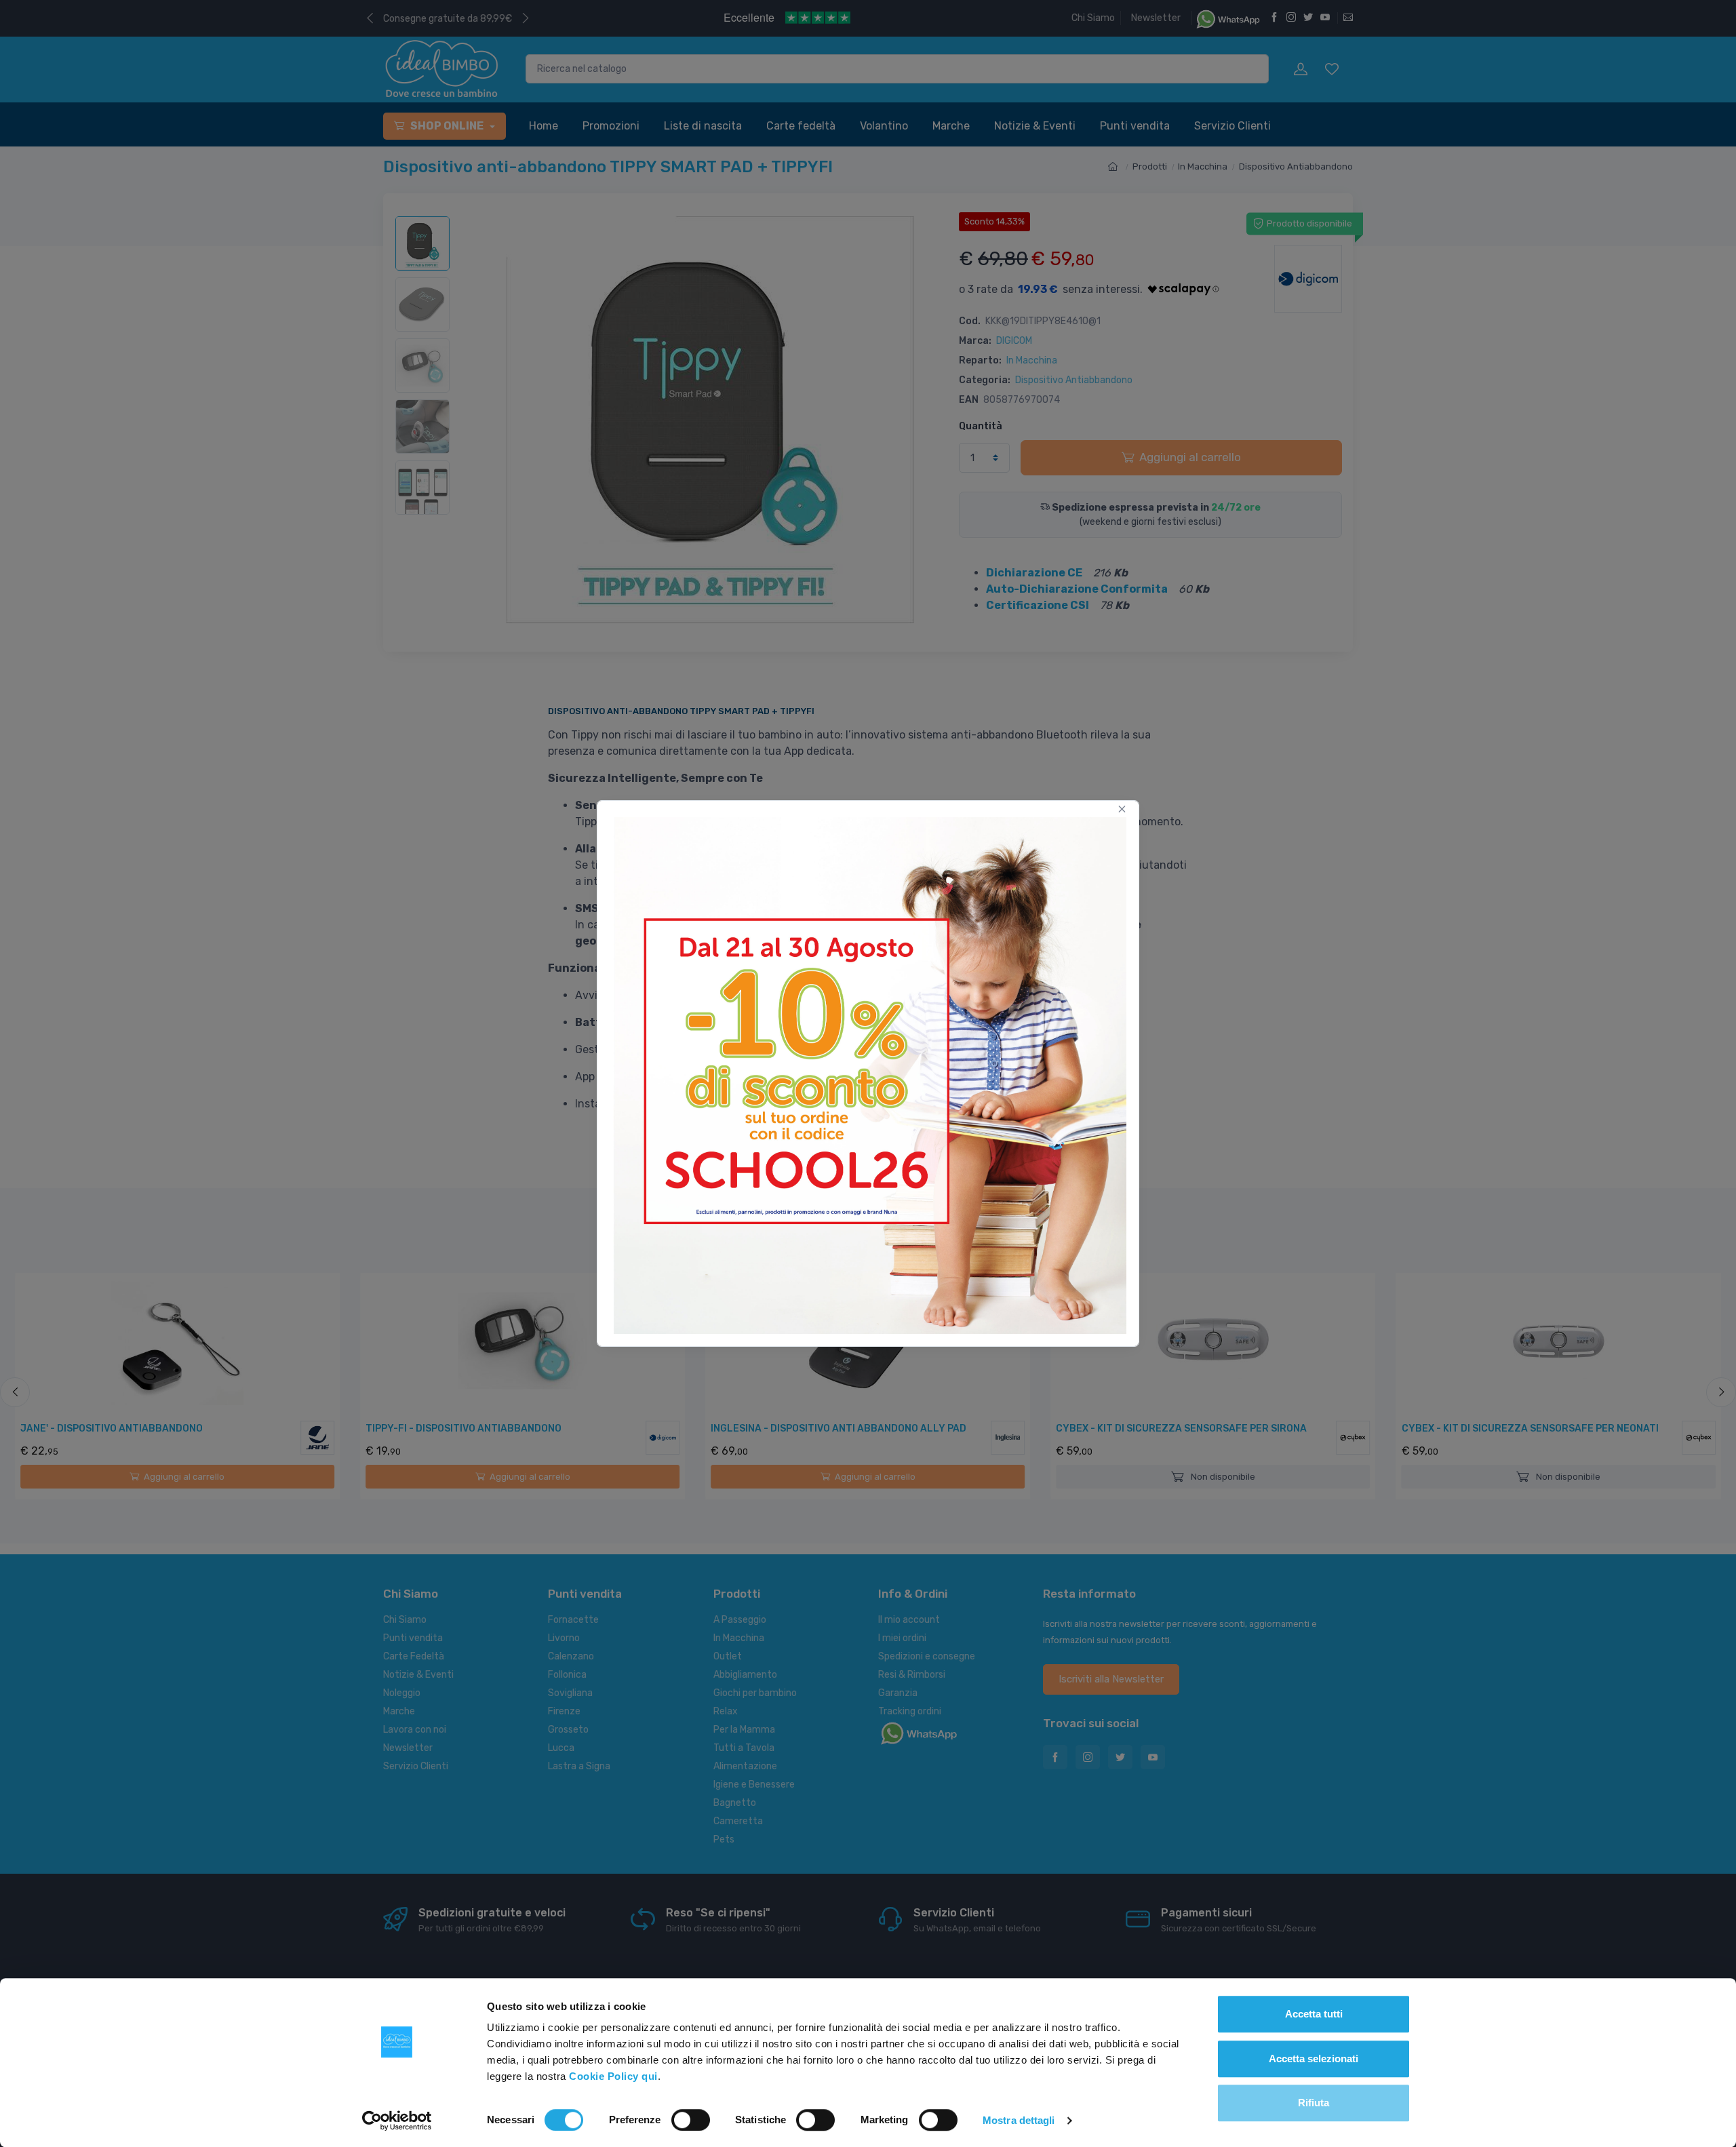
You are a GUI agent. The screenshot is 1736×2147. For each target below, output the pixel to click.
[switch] (691, 2120)
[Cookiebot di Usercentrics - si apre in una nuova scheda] (397, 2121)
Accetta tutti (1314, 2014)
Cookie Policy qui (613, 2076)
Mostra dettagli (1019, 2120)
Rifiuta (1314, 2103)
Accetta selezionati (1314, 2059)
